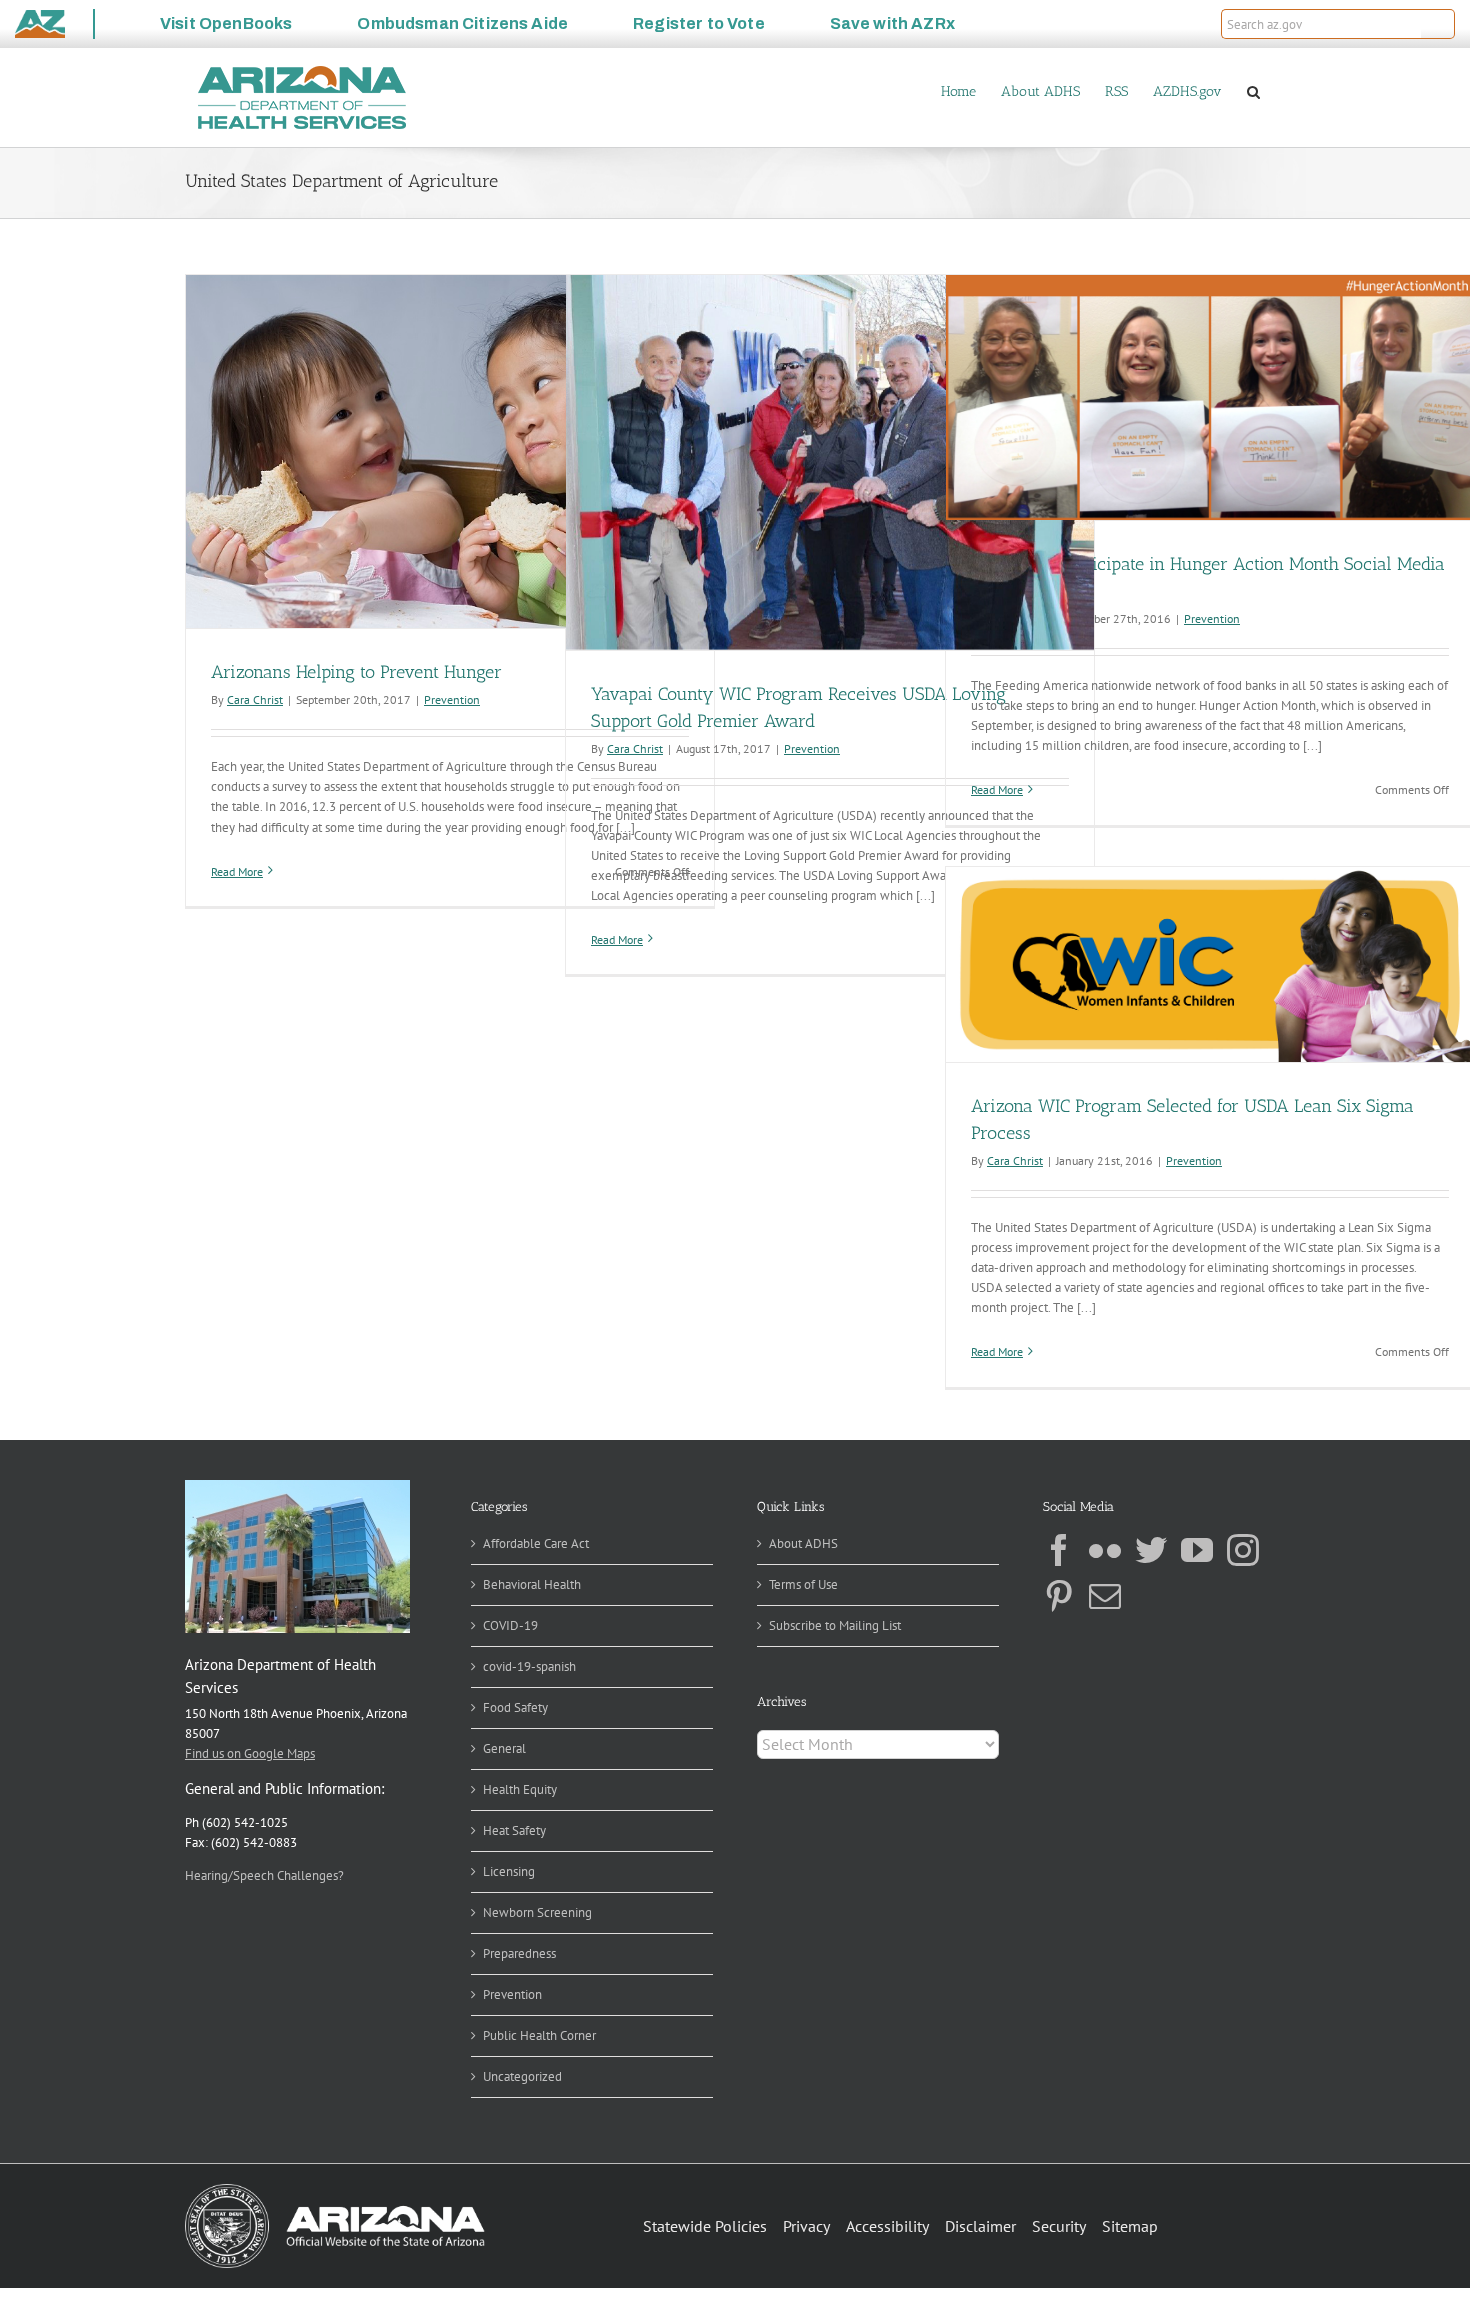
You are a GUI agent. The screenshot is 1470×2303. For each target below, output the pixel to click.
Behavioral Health (532, 1584)
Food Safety (515, 1707)
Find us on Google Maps (250, 1753)
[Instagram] (1243, 1550)
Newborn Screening (537, 1912)
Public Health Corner (539, 2035)
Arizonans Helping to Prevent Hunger (356, 672)
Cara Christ (255, 699)
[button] (1438, 24)
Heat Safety (514, 1830)
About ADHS (803, 1543)
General (504, 1748)
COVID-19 (510, 1625)
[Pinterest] (1059, 1596)
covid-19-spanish (529, 1666)
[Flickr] (1105, 1550)
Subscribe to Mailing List (835, 1625)
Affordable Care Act (536, 1543)
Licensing (509, 1871)
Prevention (452, 699)
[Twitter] (1151, 1550)
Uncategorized (522, 2076)
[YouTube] (1197, 1550)
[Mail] (1105, 1596)
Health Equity (520, 1789)
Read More (237, 871)
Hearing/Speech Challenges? (264, 1875)
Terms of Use (803, 1584)
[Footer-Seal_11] (335, 2190)
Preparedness (519, 1953)
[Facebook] (1059, 1550)
